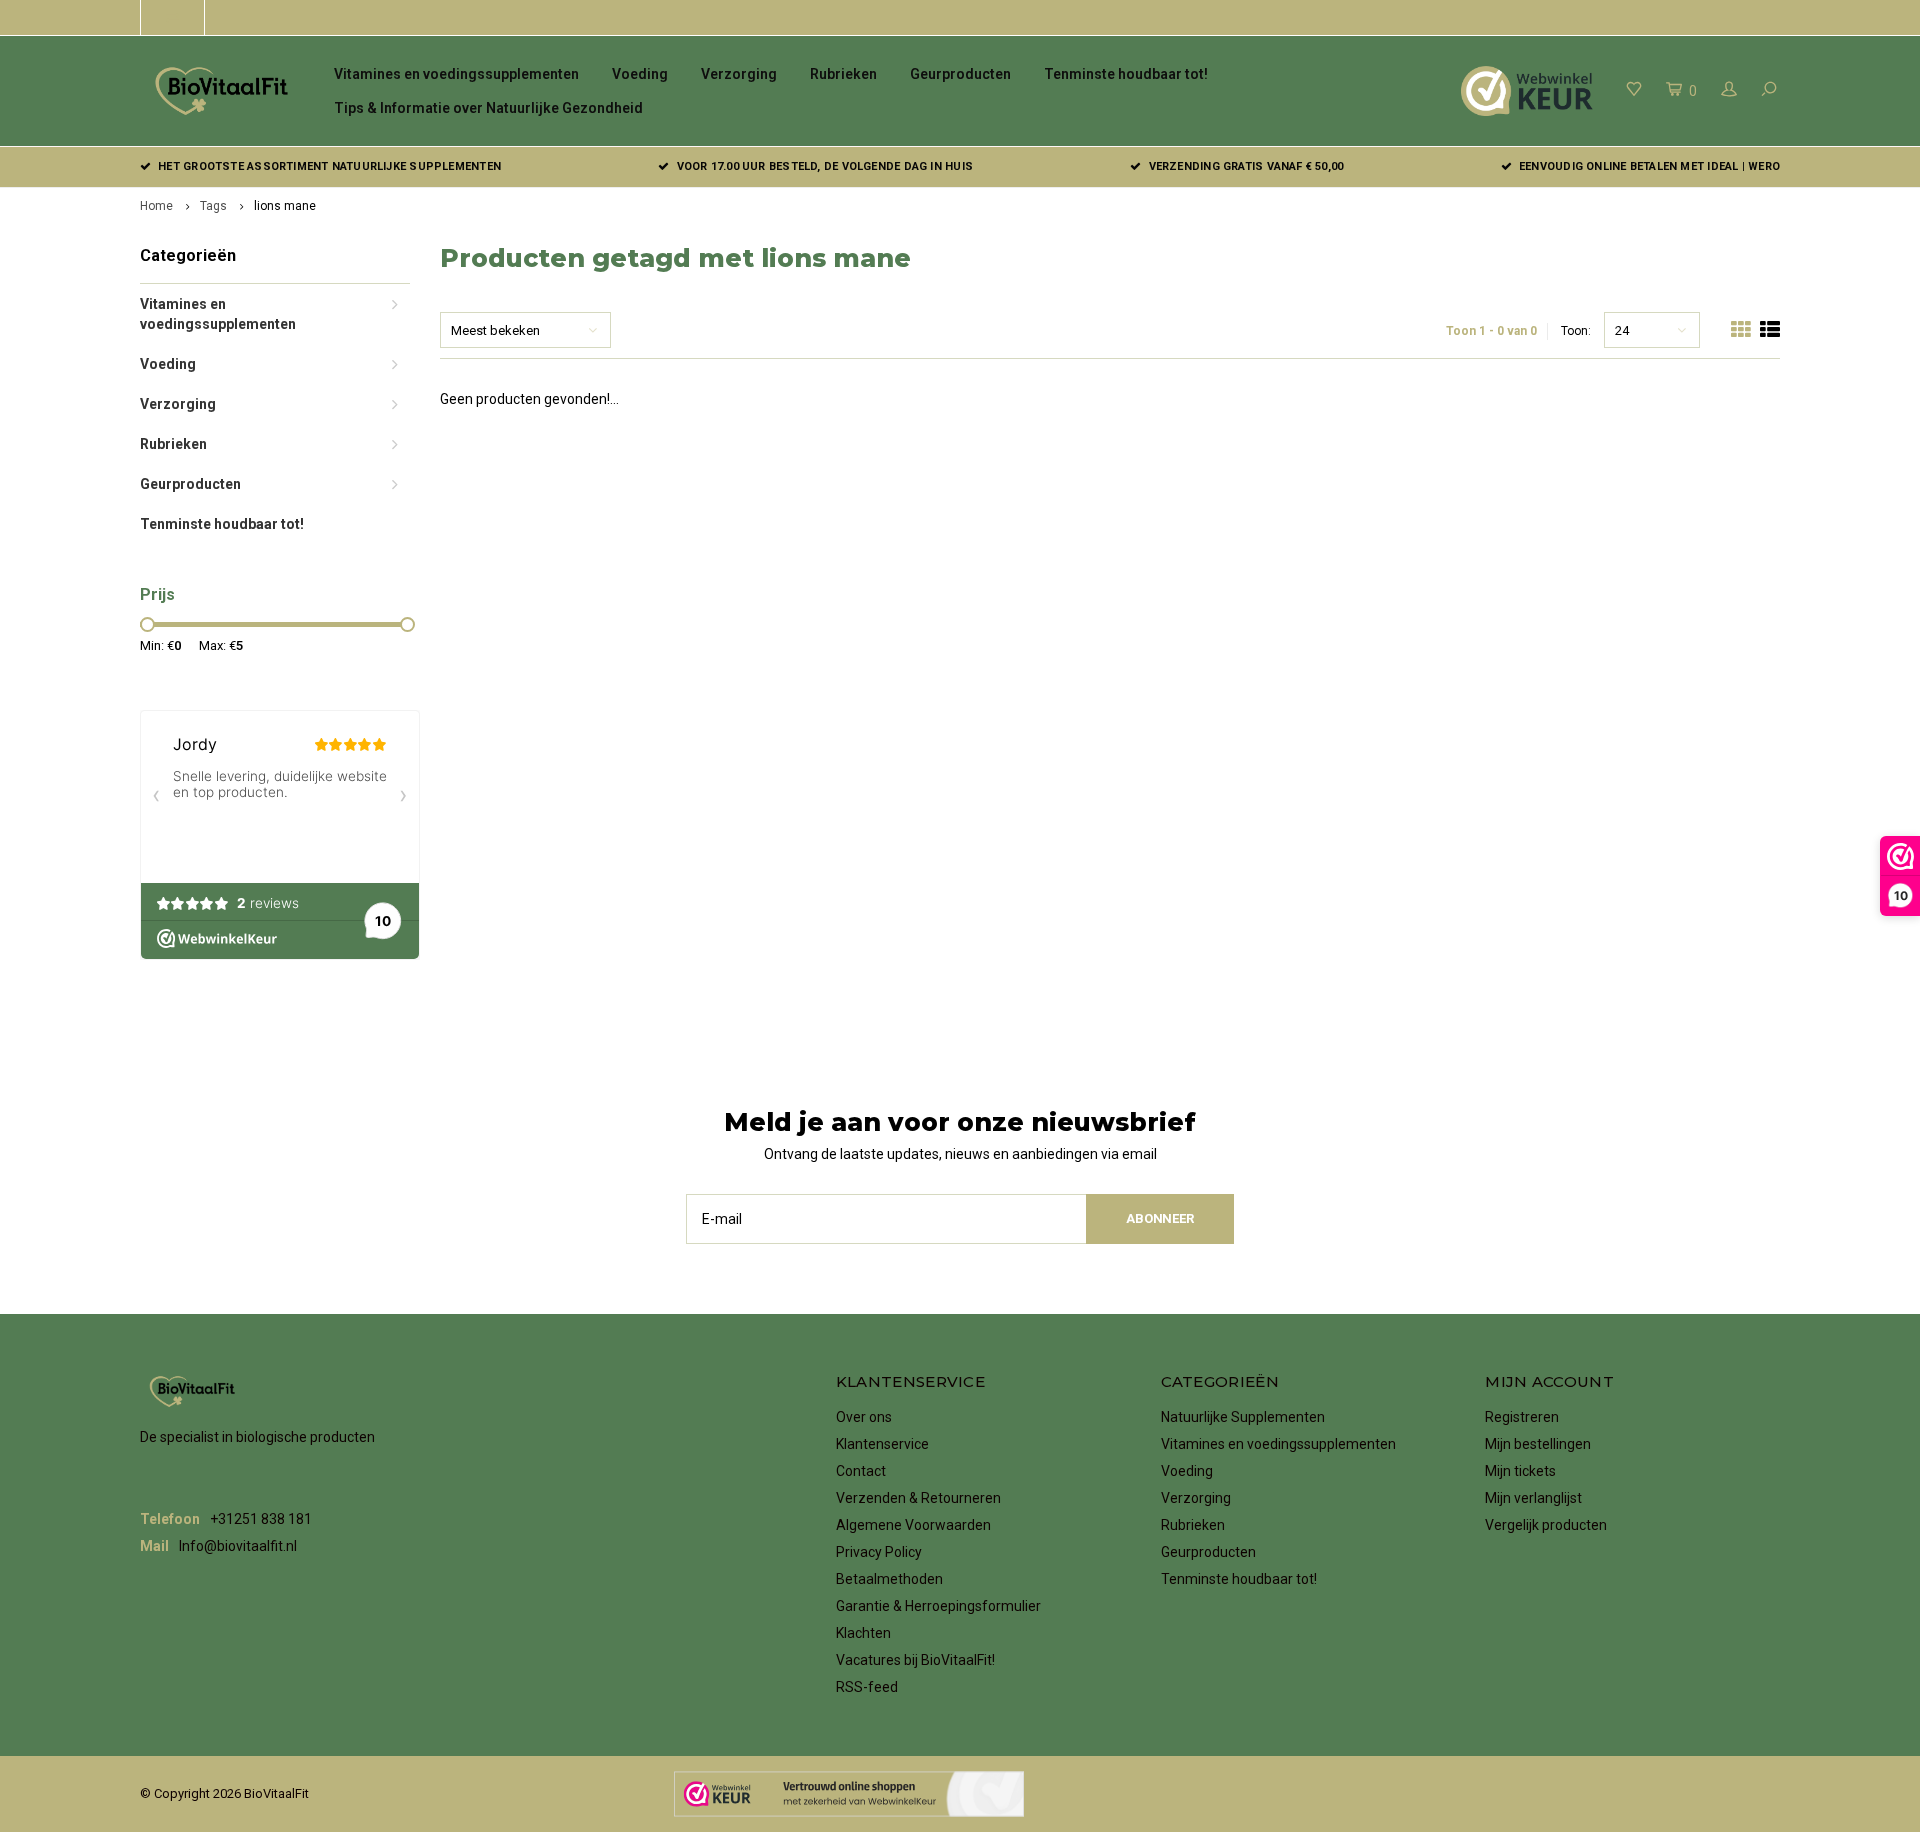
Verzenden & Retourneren (918, 1498)
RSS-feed (867, 1687)
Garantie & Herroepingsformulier (938, 1606)
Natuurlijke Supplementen (1243, 1417)
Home (156, 206)
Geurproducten (960, 74)
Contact (861, 1471)
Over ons (864, 1417)
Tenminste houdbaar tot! (1126, 74)
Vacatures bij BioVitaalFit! (915, 1660)
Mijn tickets (1520, 1471)
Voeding (640, 74)
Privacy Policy (879, 1552)
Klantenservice (882, 1444)
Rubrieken (843, 74)
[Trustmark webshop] (849, 1794)
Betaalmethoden (889, 1579)
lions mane (285, 206)
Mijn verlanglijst (1533, 1498)
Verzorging (739, 74)
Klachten (863, 1633)
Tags (213, 206)
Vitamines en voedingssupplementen (456, 74)
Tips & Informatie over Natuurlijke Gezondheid (488, 108)
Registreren (1522, 1417)
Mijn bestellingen (1538, 1444)
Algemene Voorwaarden (913, 1525)
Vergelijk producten (1546, 1525)
